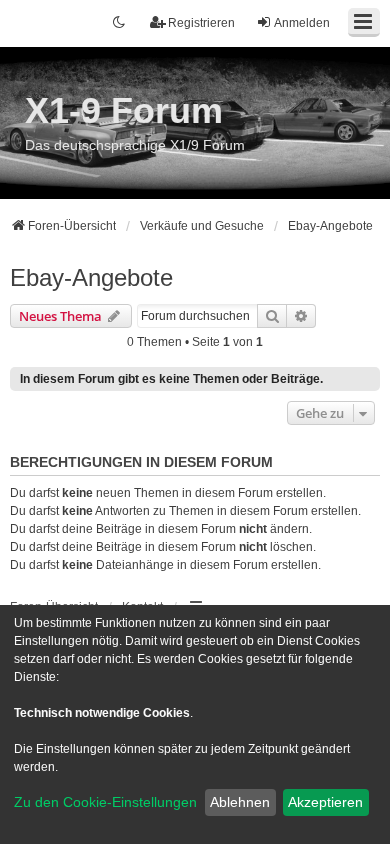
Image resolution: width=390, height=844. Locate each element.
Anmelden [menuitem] (302, 23)
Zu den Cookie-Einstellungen (105, 802)
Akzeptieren (325, 802)
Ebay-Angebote (91, 277)
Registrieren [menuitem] (201, 23)
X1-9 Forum (124, 110)
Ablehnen (240, 802)
